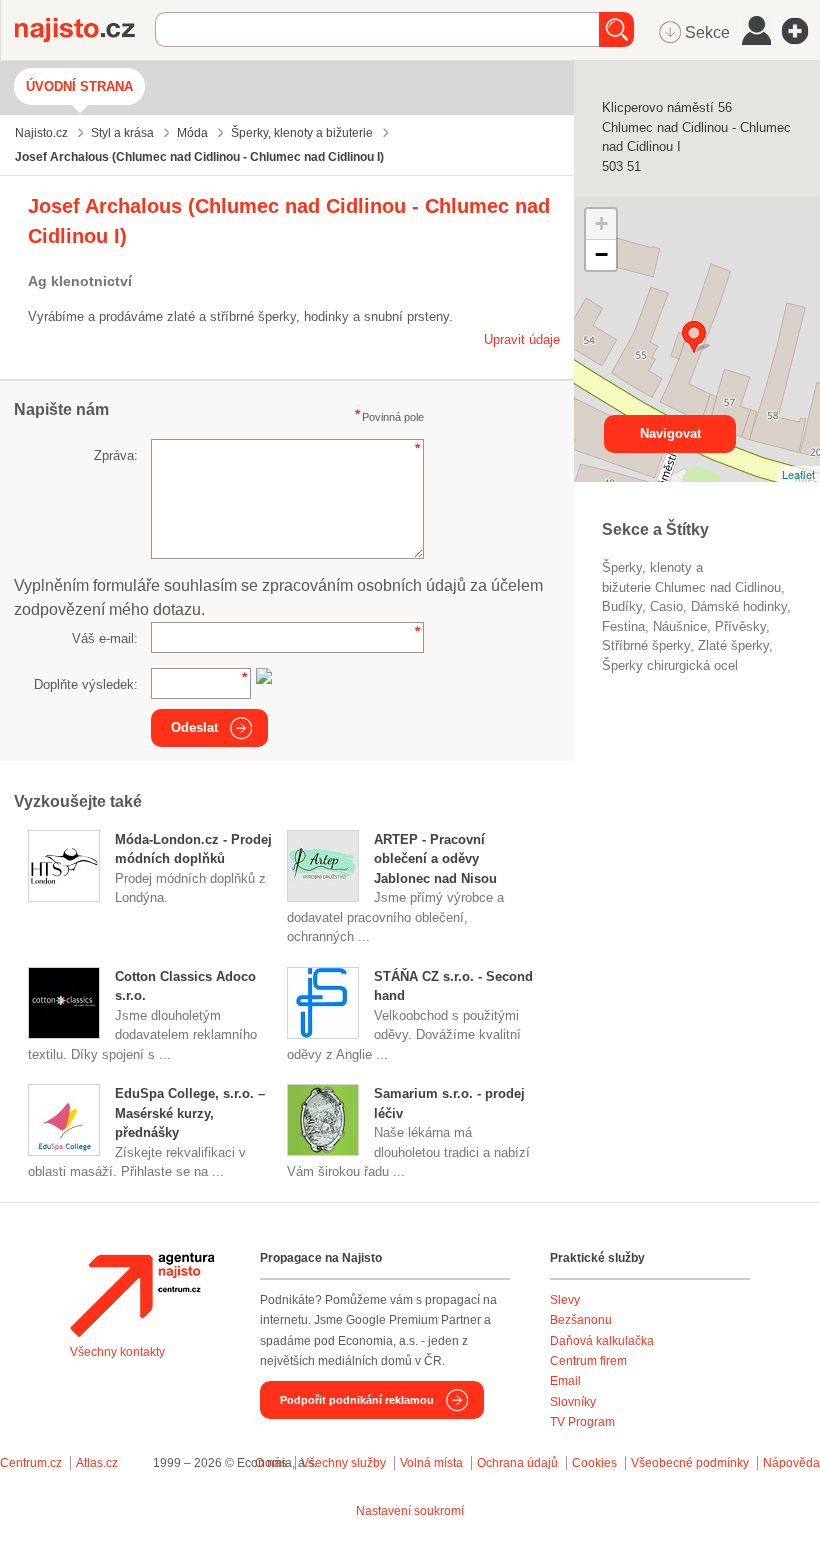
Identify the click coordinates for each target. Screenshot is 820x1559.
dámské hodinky (739, 606)
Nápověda (791, 1463)
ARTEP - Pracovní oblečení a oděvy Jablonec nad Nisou (435, 859)
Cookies (594, 1463)
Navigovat (670, 433)
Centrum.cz (31, 1463)
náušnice (680, 626)
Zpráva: (116, 455)
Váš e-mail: (105, 638)
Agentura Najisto (142, 1295)
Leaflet (798, 474)
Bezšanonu (581, 1320)
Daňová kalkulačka (602, 1341)
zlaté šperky (733, 645)
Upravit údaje (522, 339)
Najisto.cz (85, 30)
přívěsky (740, 626)
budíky (622, 606)
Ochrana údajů (517, 1463)
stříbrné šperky (646, 645)
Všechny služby (345, 1463)
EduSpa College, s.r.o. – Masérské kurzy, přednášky (190, 1113)
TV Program (582, 1422)
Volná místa (431, 1463)
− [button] (601, 254)
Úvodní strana (79, 86)
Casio (666, 606)
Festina (623, 626)
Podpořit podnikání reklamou (357, 1400)
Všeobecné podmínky (690, 1463)
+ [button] (601, 223)
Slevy (565, 1300)
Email (565, 1381)
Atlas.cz (97, 1463)
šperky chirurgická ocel (670, 665)
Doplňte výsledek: (86, 684)
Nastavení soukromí (410, 1511)
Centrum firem (588, 1361)
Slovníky (573, 1402)
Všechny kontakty (117, 1352)
